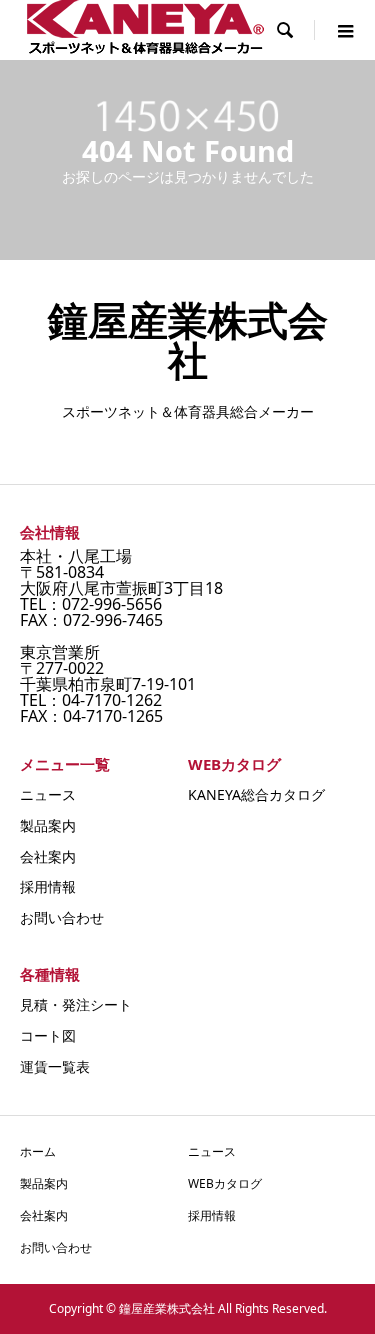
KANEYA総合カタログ (256, 794)
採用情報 (48, 886)
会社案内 (48, 856)
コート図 (48, 1035)
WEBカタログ (225, 1183)
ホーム (38, 1151)
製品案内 (48, 825)
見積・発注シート (76, 1004)
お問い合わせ (62, 917)
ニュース (48, 794)
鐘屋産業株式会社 (188, 339)
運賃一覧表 (55, 1066)
